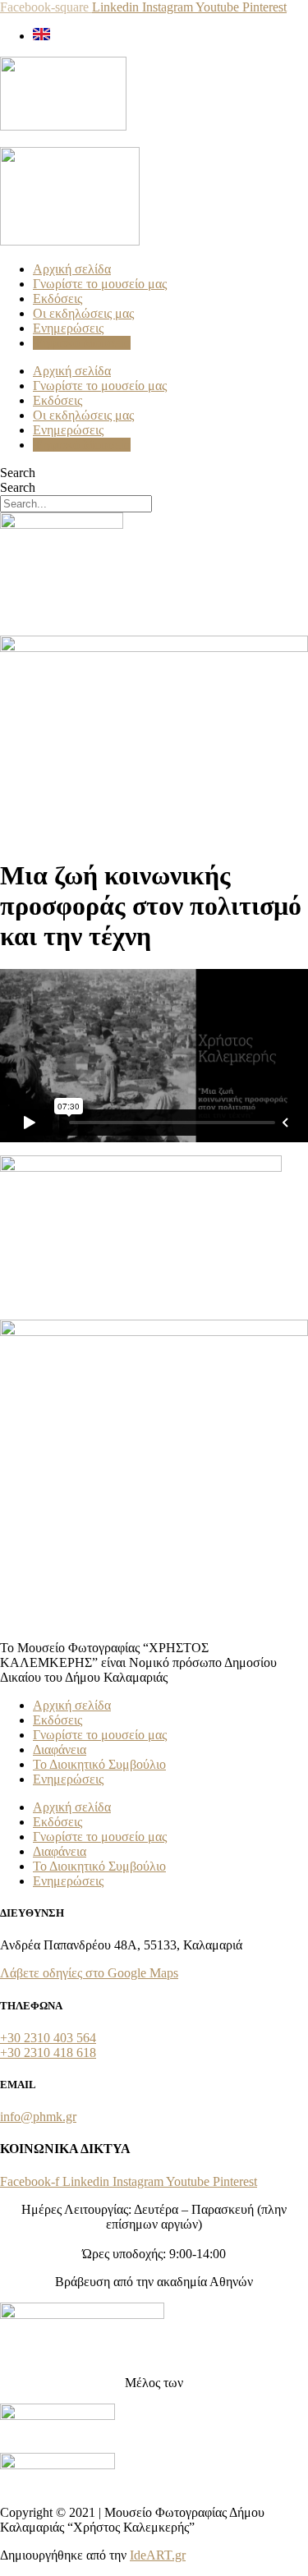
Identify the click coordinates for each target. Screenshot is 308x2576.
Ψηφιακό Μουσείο (82, 343)
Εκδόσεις (57, 298)
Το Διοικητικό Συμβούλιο (99, 1764)
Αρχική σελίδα (72, 269)
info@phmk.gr (38, 2117)
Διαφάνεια (60, 1749)
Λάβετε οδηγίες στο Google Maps (89, 1973)
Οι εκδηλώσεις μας (83, 313)
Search (18, 473)
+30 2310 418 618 (48, 2053)
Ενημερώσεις (68, 328)
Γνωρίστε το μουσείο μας (100, 284)
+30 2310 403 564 (48, 2038)
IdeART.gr (158, 2555)
